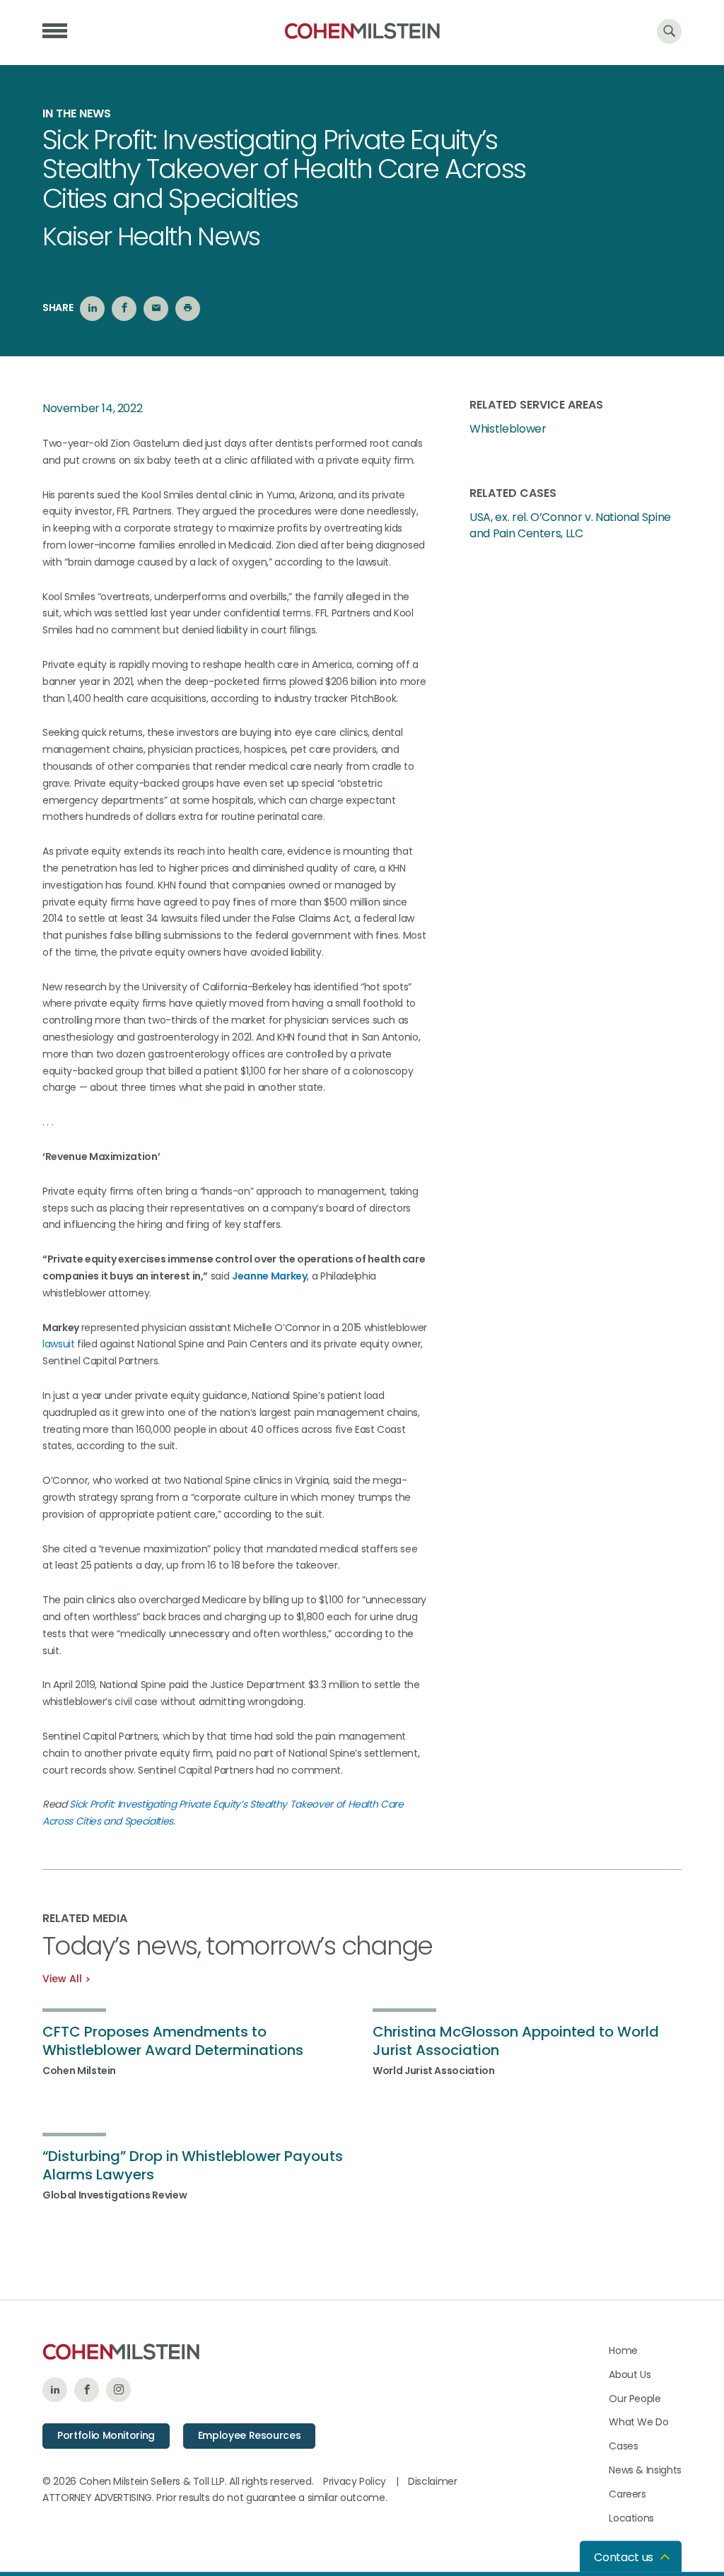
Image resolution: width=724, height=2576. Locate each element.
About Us (630, 2375)
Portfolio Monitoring (106, 2435)
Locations (631, 2518)
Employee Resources (250, 2435)
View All (62, 1979)
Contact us (624, 2557)
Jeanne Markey (269, 1276)
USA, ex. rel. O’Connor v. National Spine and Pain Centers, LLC (570, 525)
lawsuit (59, 1344)
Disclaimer (433, 2481)
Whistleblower (508, 429)
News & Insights (645, 2470)
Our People (635, 2399)
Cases (623, 2446)
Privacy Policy (355, 2481)
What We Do (639, 2422)
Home (623, 2350)
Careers (627, 2494)
